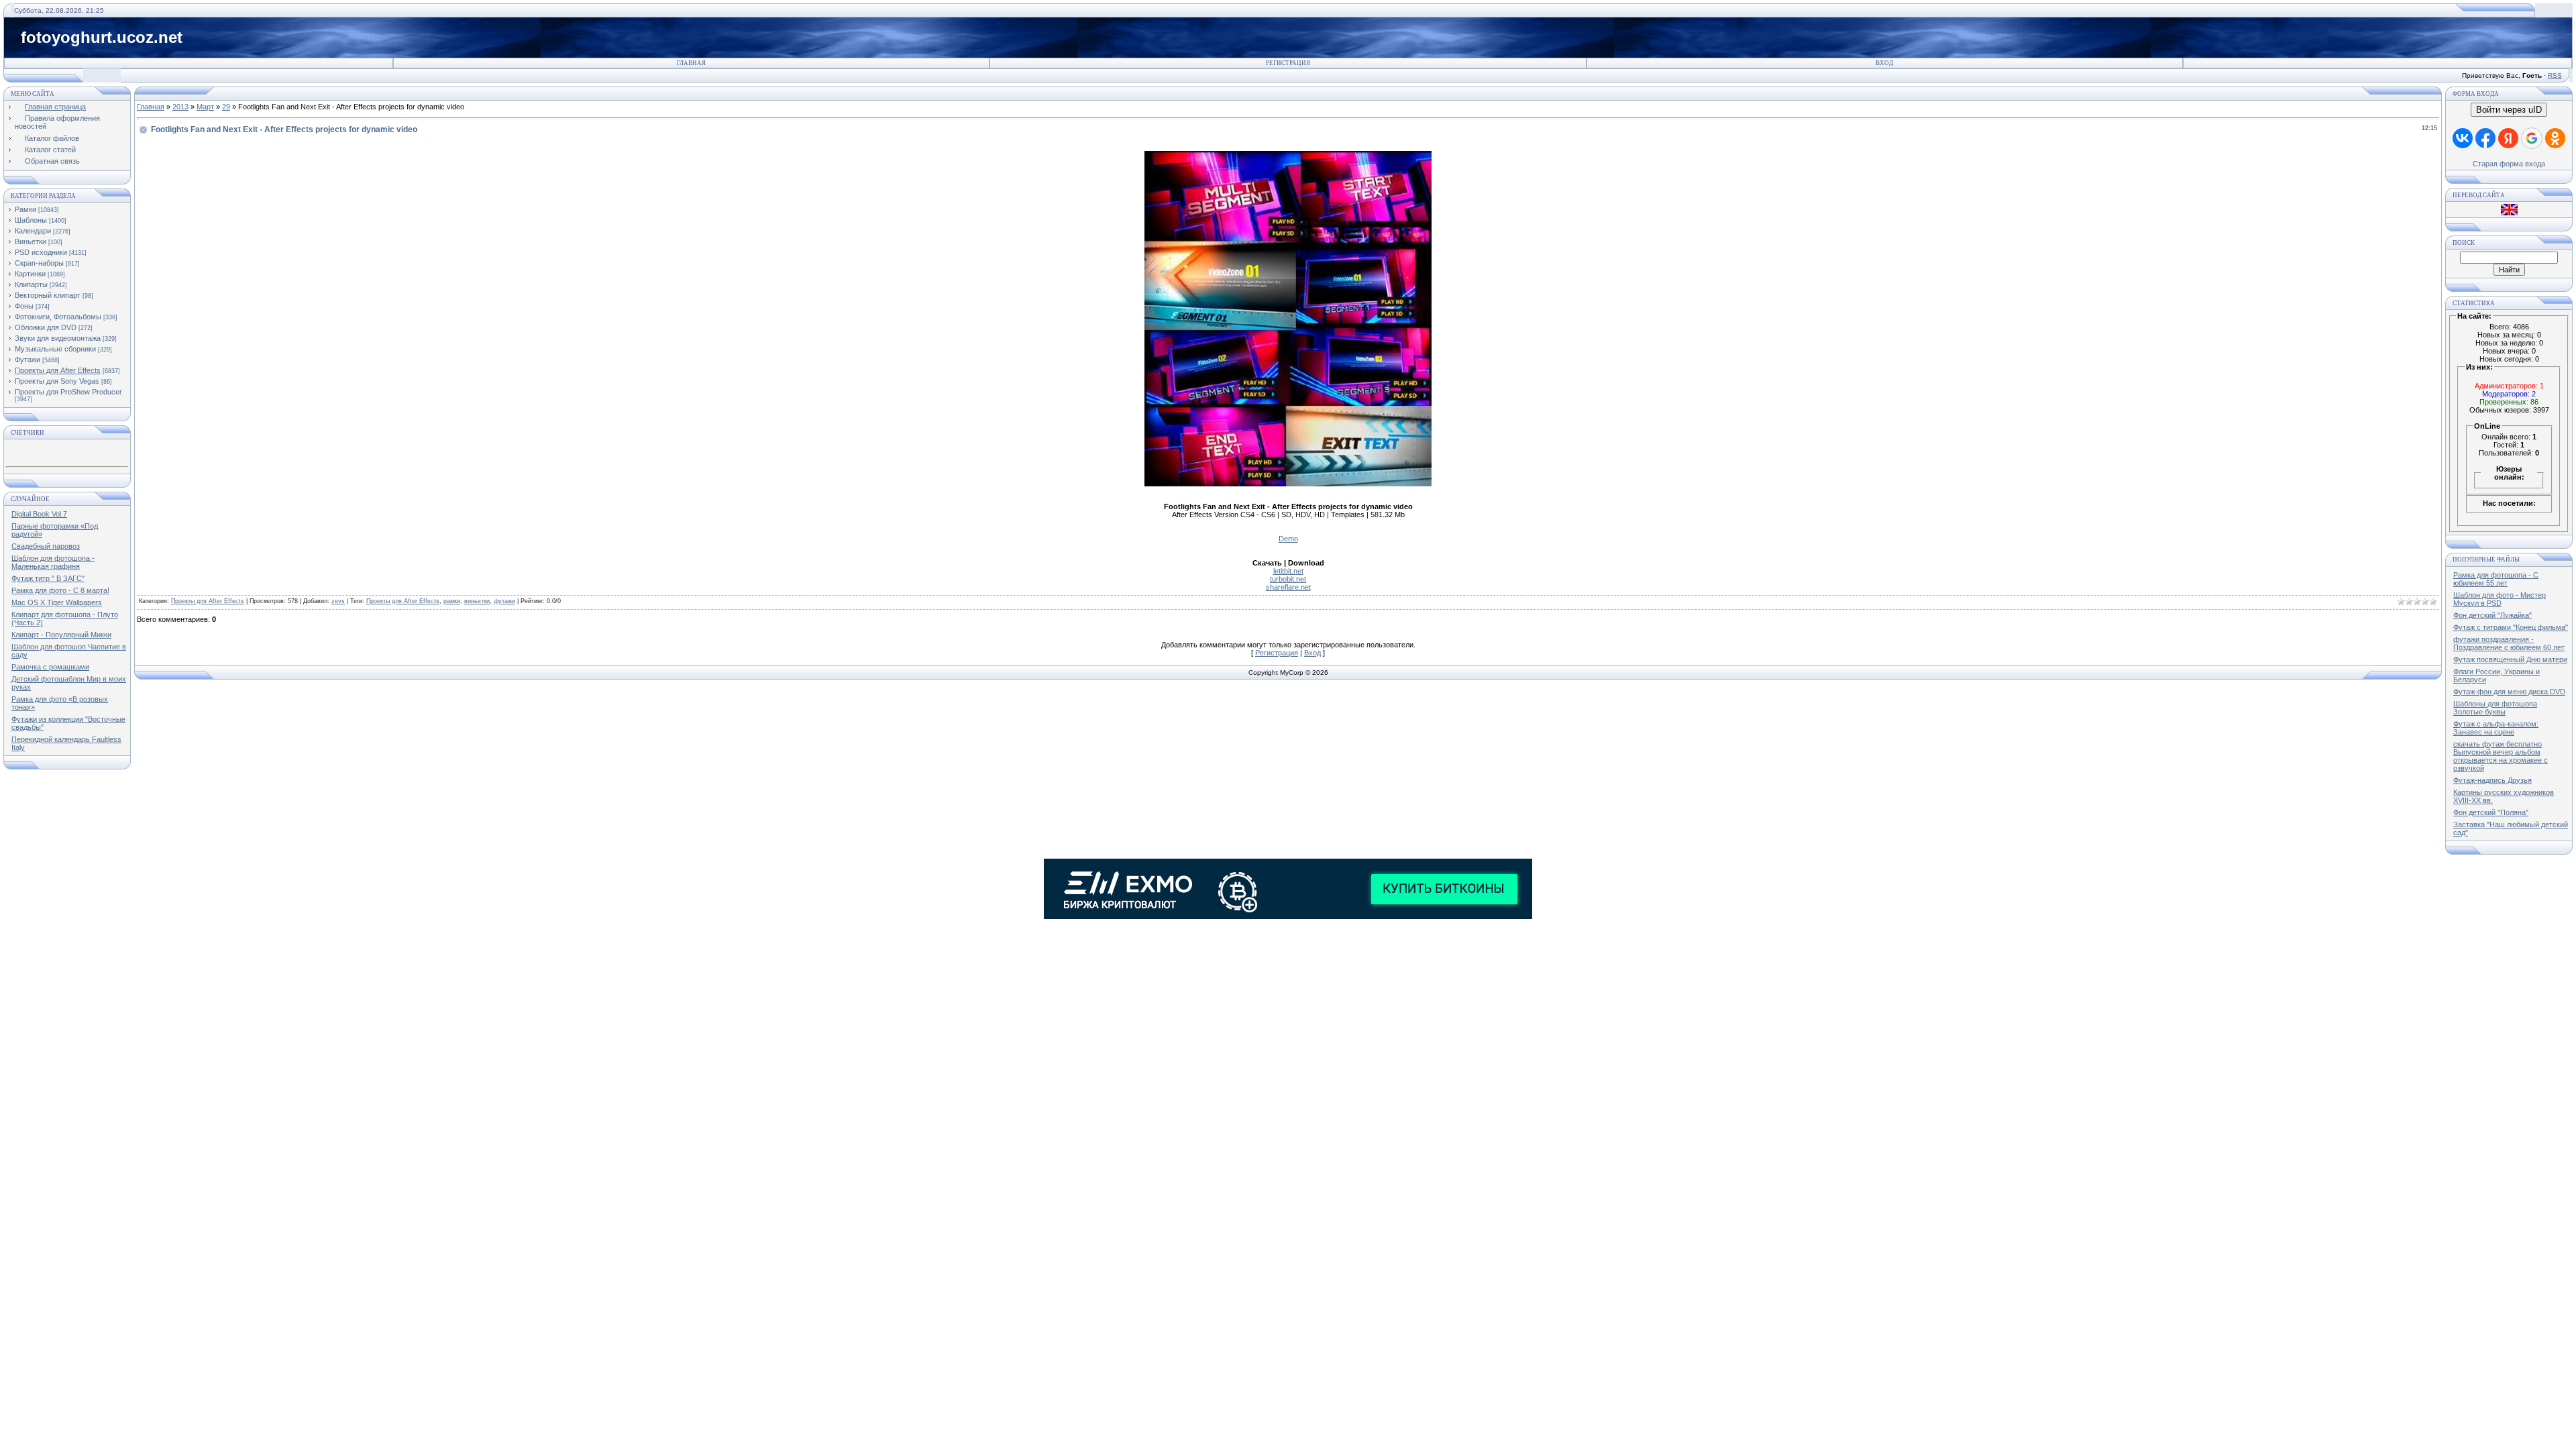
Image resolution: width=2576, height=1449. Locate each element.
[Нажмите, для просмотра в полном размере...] (1288, 484)
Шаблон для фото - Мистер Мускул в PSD (2500, 599)
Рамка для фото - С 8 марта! (60, 590)
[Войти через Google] (2532, 138)
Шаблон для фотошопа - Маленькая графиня (53, 562)
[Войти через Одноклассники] (2555, 138)
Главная (691, 63)
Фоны (24, 306)
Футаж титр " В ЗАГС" (48, 578)
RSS (2555, 75)
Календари (33, 231)
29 (226, 107)
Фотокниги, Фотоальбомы (58, 317)
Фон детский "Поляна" (2491, 812)
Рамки (25, 209)
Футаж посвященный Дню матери (2510, 659)
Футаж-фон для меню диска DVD (2509, 692)
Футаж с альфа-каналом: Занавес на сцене (2496, 728)
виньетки (477, 601)
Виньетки (31, 241)
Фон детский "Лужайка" (2492, 615)
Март (205, 107)
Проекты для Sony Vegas (57, 381)
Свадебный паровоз (46, 546)
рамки (452, 601)
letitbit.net (1288, 571)
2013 (180, 107)
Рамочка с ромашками (50, 667)
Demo (1288, 539)
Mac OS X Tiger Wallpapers (57, 602)
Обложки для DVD (46, 327)
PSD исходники (41, 252)
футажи (504, 601)
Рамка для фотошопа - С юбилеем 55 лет (2496, 579)
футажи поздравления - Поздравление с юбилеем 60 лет (2509, 643)
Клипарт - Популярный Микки (61, 635)
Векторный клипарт (48, 295)
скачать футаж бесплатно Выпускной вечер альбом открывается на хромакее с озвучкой (2501, 756)
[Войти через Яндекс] (2508, 138)
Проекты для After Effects (58, 370)
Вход (1884, 63)
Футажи (28, 360)
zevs (338, 601)
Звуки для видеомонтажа (58, 338)
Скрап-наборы (39, 263)
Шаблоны (31, 220)
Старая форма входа (2509, 164)
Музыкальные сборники (55, 349)
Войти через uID (2509, 110)
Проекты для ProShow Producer (68, 392)
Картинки (30, 274)
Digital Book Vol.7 (39, 514)
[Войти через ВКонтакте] (2463, 138)
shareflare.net (1288, 587)
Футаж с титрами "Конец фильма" (2511, 627)
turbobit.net (1288, 579)
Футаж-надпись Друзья (2492, 780)
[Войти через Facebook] (2485, 138)
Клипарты (31, 284)
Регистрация (1288, 63)
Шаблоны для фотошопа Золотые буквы (2495, 708)
